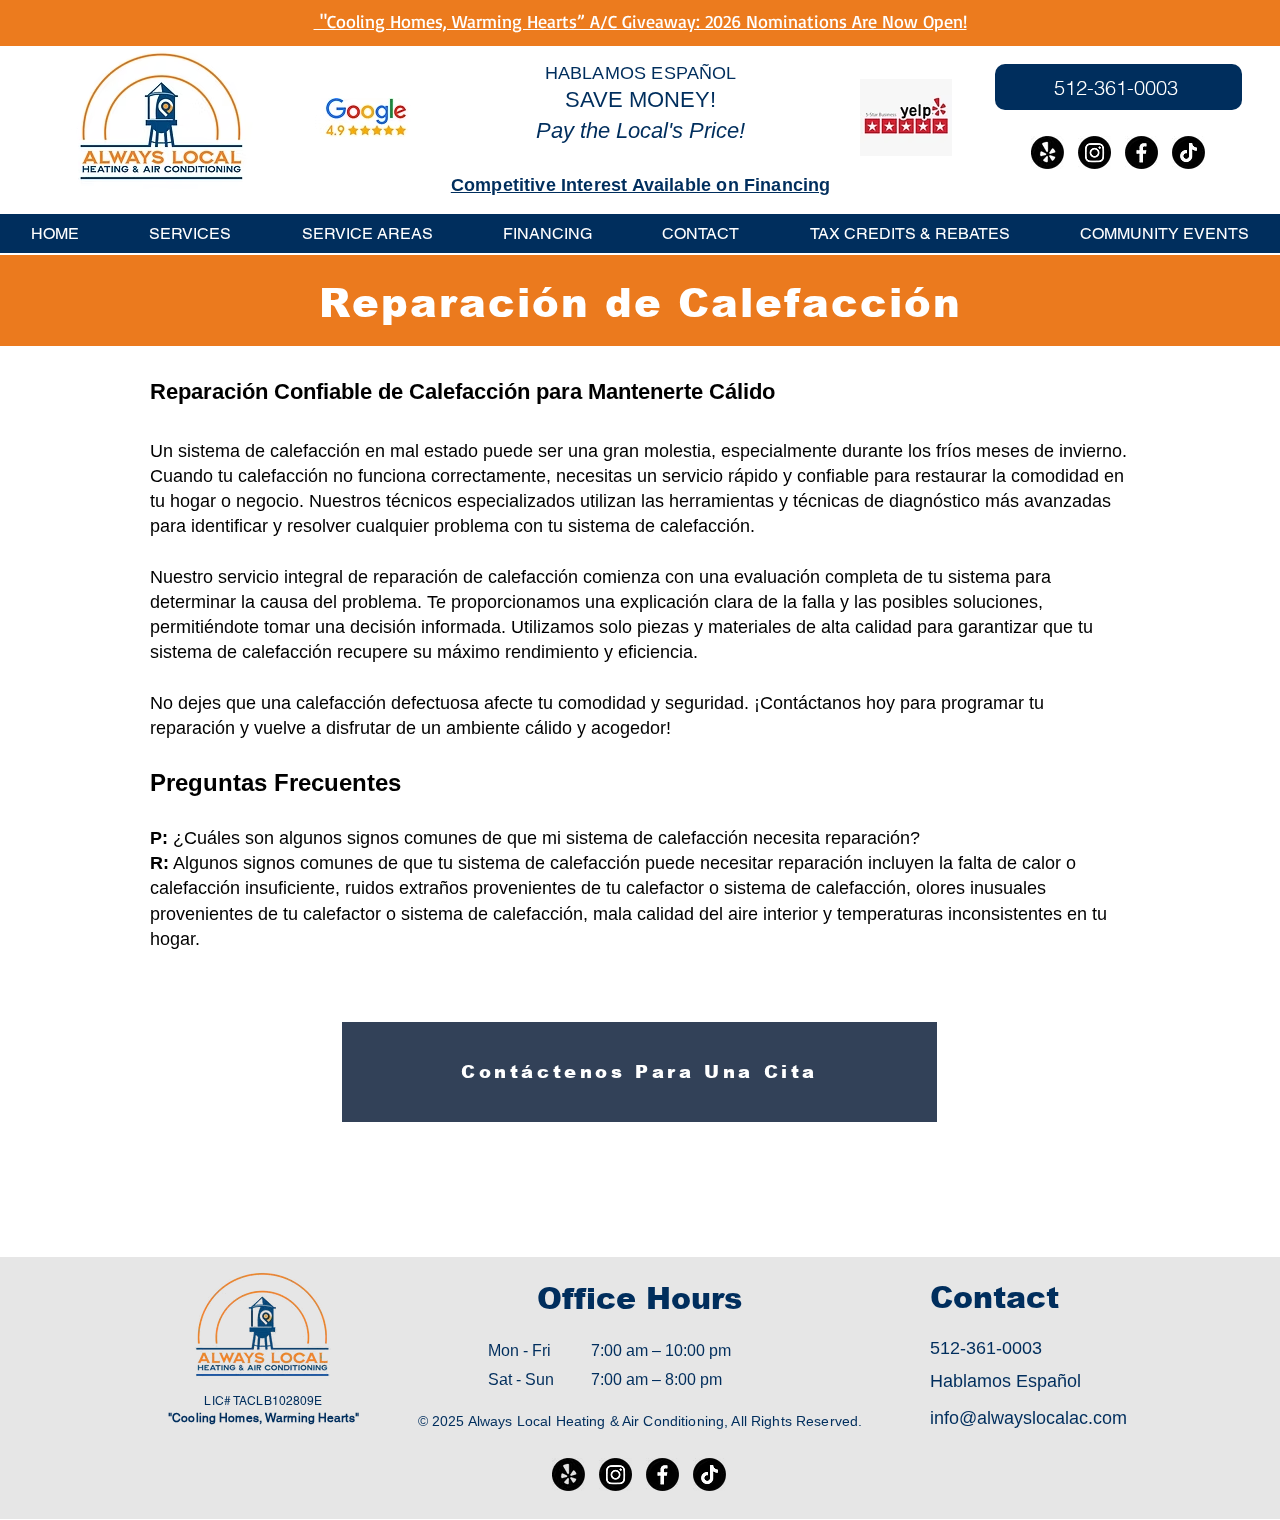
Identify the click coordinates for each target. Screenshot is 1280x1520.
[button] (367, 233)
